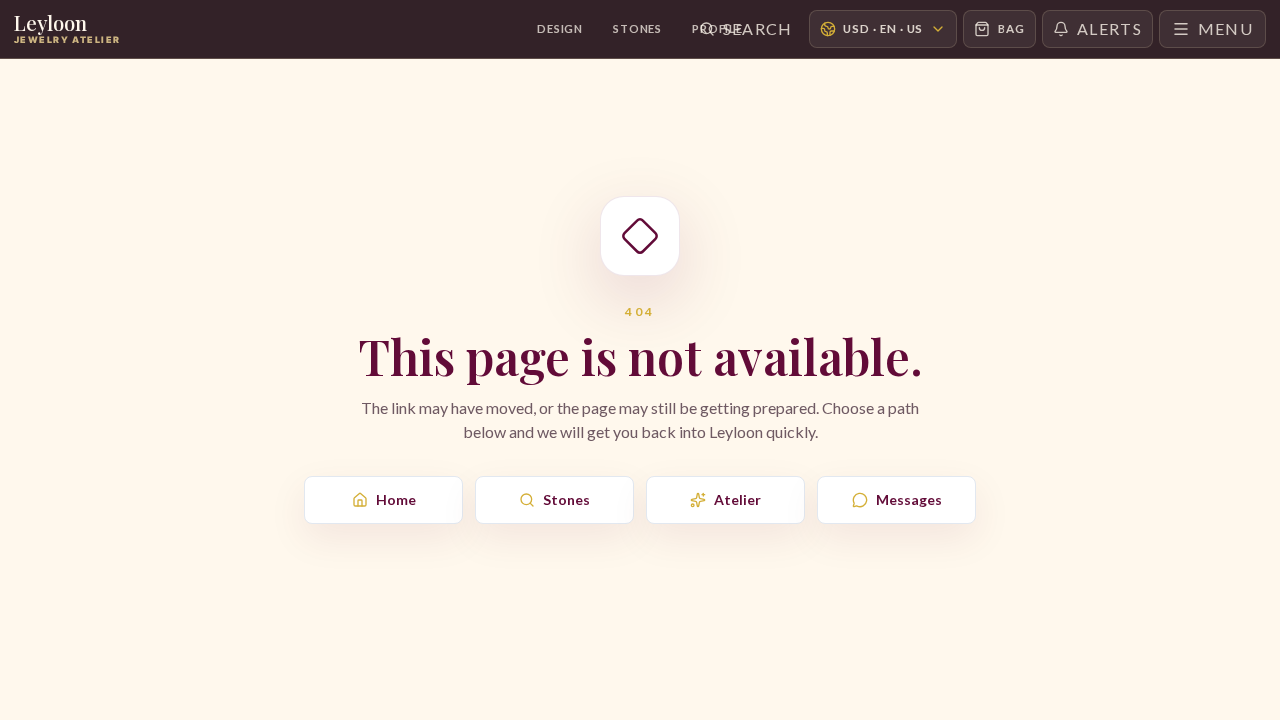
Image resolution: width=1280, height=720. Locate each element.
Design (560, 28)
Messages (909, 499)
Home (396, 499)
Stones (637, 28)
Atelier (737, 499)
